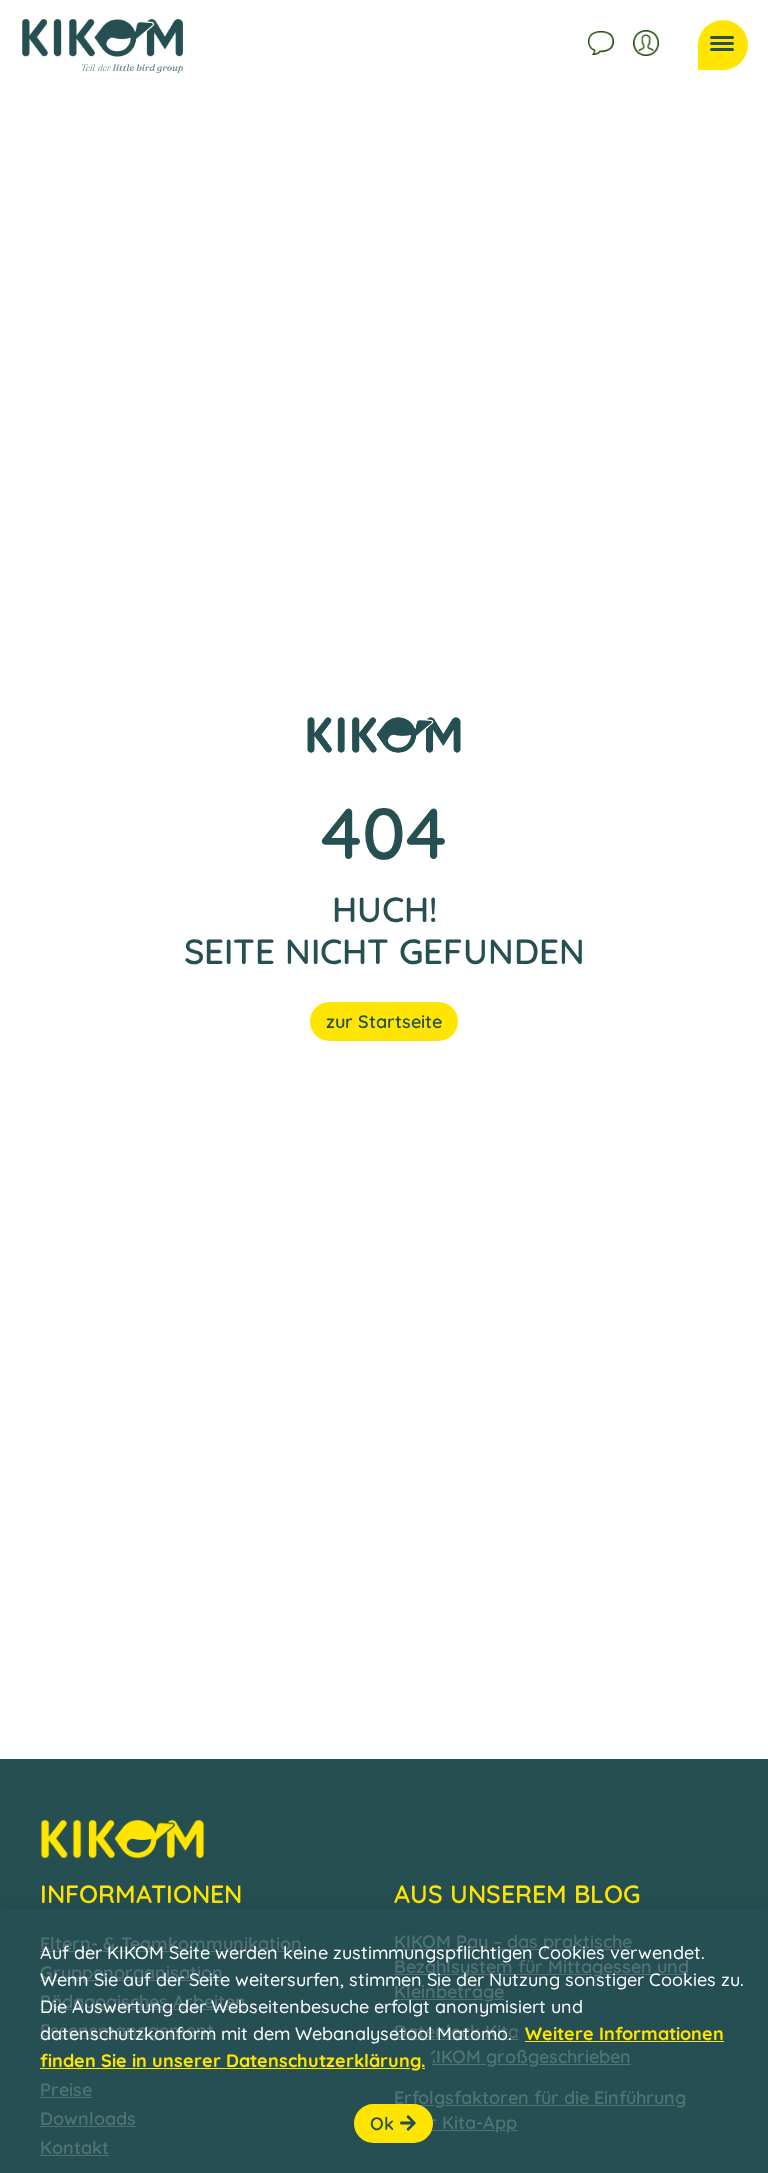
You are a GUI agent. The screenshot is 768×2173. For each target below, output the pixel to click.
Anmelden (648, 40)
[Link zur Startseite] (102, 46)
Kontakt (603, 40)
